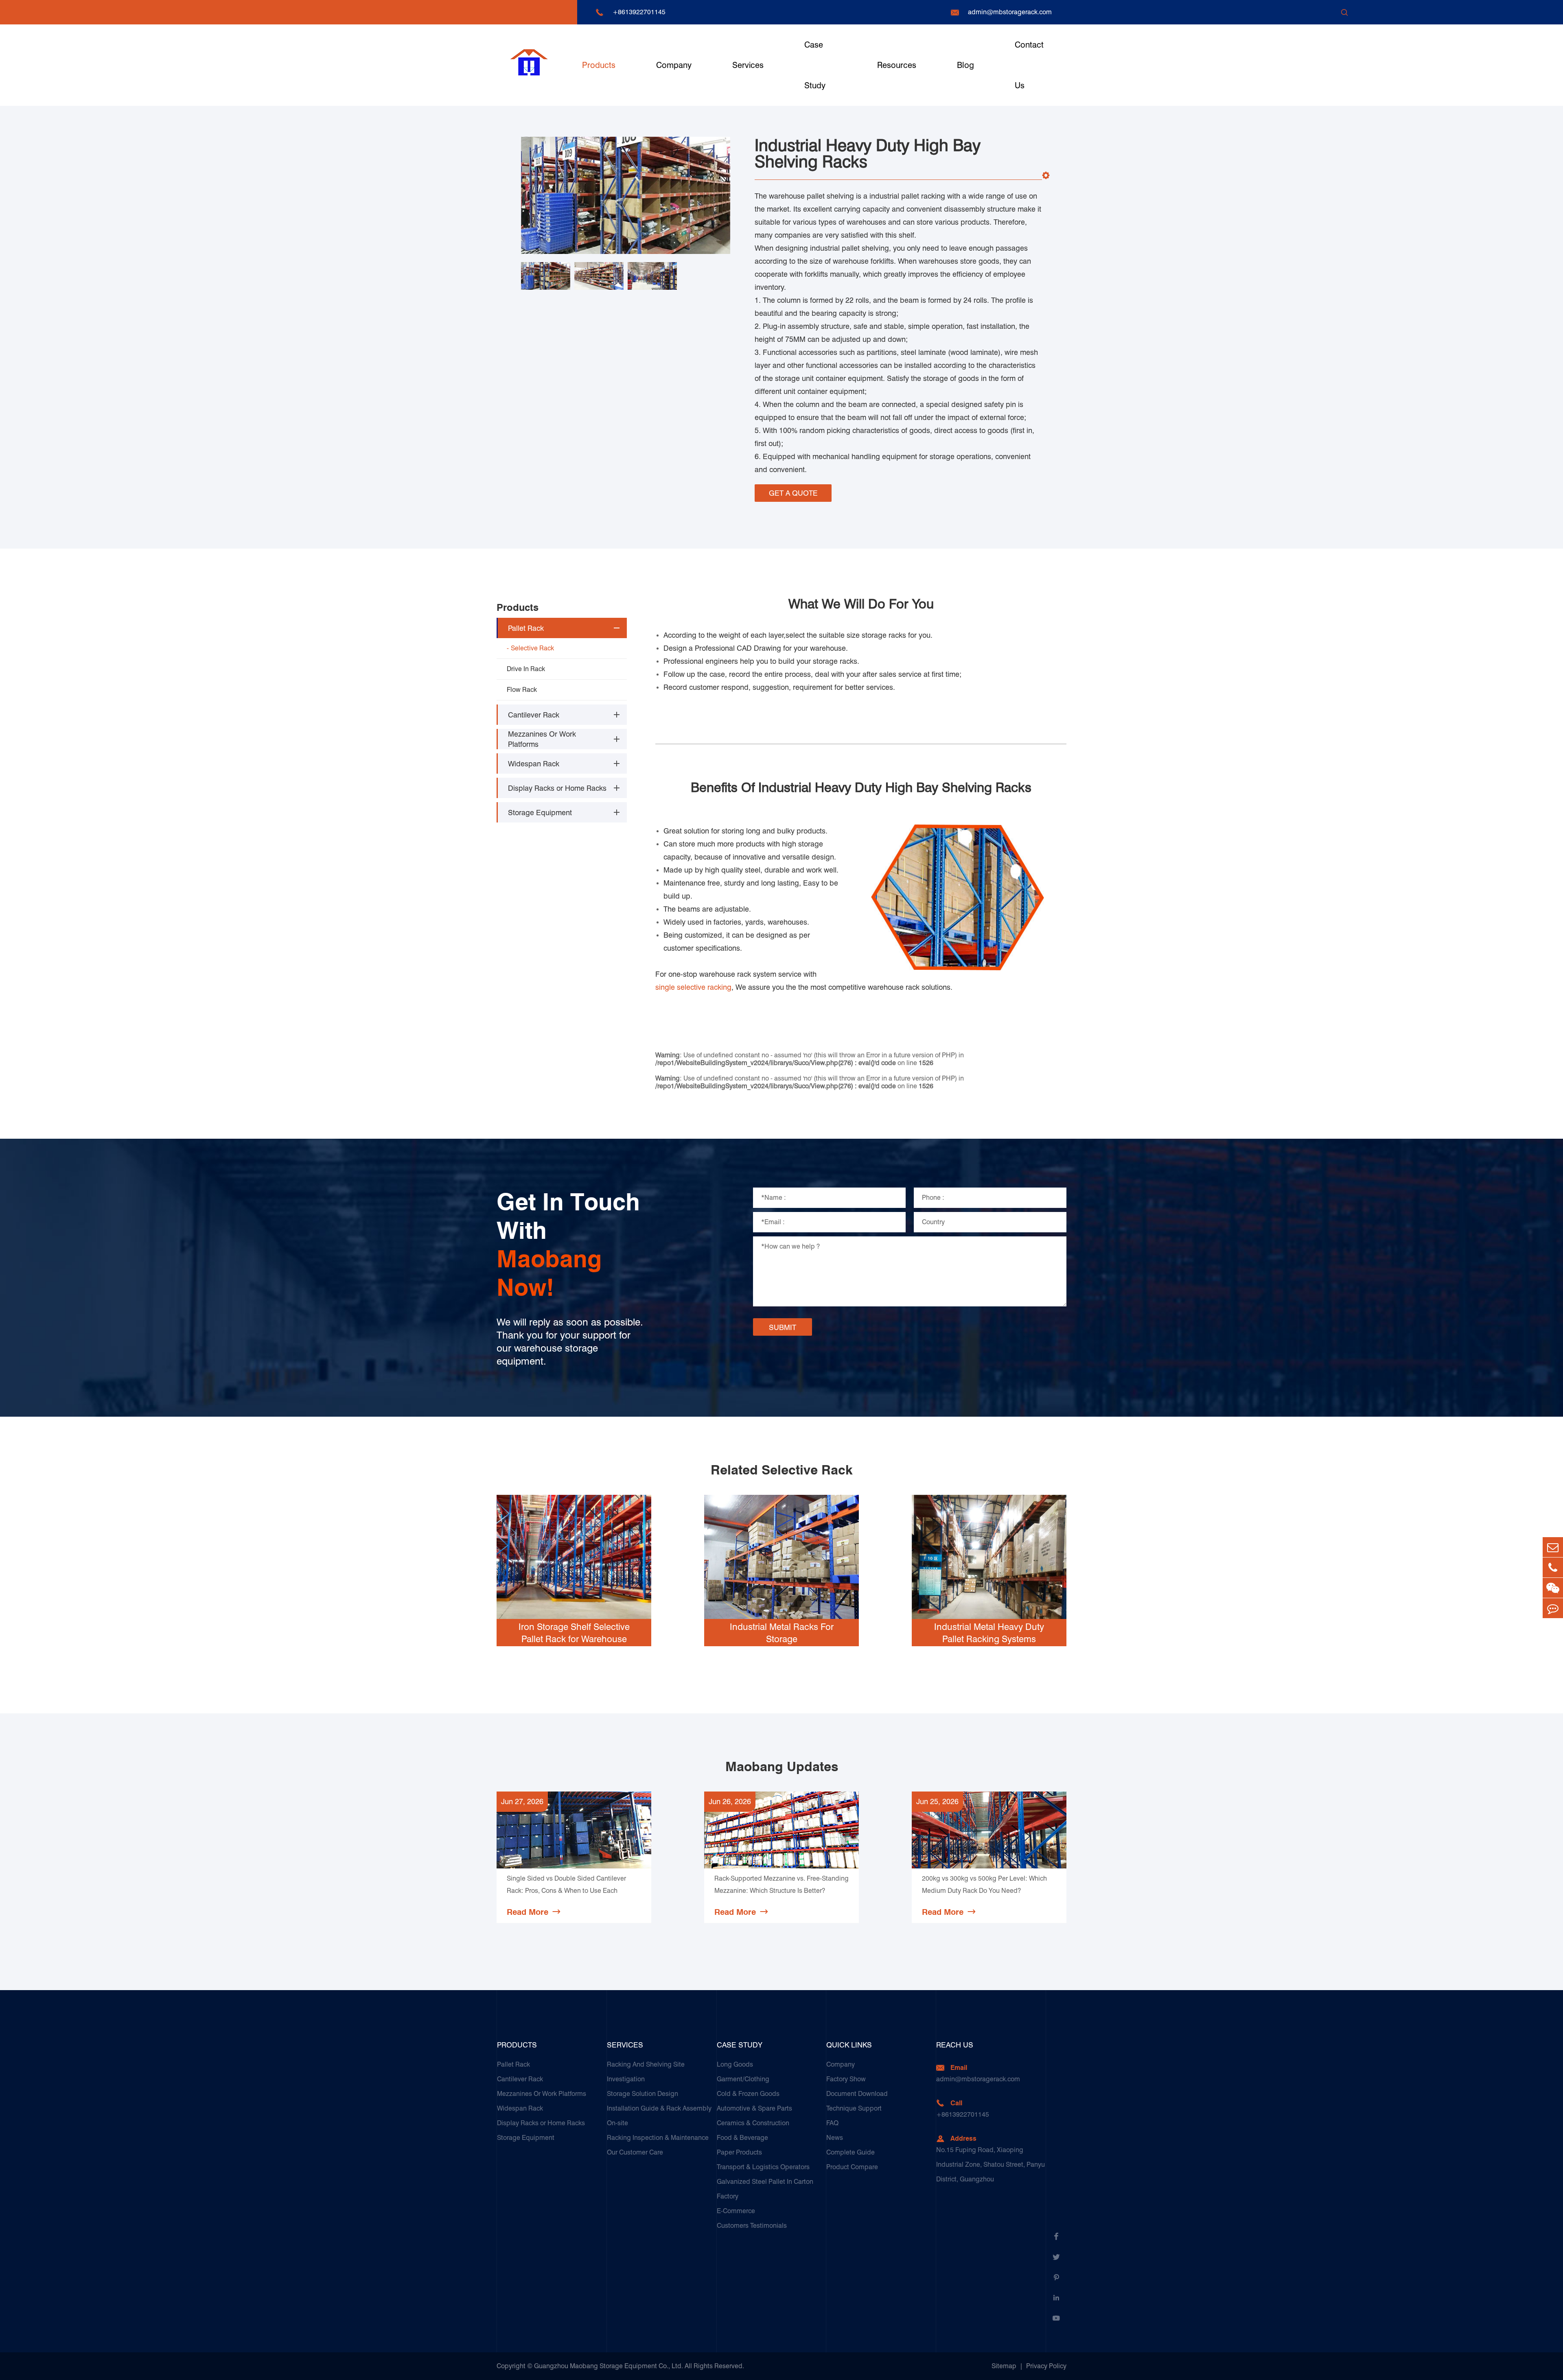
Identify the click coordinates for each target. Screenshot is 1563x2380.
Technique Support (854, 2108)
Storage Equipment (540, 813)
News (835, 2138)
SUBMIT (783, 1327)
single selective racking (693, 987)
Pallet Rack (526, 628)
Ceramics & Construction (753, 2123)
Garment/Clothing (743, 2079)
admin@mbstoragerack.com (1010, 12)
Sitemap (1004, 2366)
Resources (897, 65)
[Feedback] (1553, 1608)
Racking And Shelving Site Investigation (646, 2072)
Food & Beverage (742, 2138)
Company (674, 65)
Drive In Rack (526, 669)
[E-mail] (1553, 1547)
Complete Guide (850, 2152)
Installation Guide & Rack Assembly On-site (659, 2116)
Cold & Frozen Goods (748, 2094)
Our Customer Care (635, 2152)
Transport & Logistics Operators (763, 2167)
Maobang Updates (782, 1767)
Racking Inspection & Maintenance (658, 2138)
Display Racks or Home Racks (557, 788)
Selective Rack (532, 648)
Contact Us (1029, 65)
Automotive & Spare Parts (754, 2108)
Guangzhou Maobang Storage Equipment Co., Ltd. (609, 2366)
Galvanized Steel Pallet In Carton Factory (765, 2189)
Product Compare (852, 2167)
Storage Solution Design (642, 2094)
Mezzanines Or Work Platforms (542, 739)
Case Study (815, 65)
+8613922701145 (639, 12)
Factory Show (846, 2079)
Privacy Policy (1046, 2366)
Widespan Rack (534, 764)
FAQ (832, 2123)
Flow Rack (522, 690)
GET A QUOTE (793, 493)
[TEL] (1553, 1567)
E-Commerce (736, 2211)
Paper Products (739, 2152)
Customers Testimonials (752, 2226)
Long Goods (735, 2064)
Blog (965, 65)
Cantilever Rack (534, 715)
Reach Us (955, 2045)
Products (599, 65)
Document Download (857, 2094)
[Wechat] (1553, 1588)
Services (748, 65)
